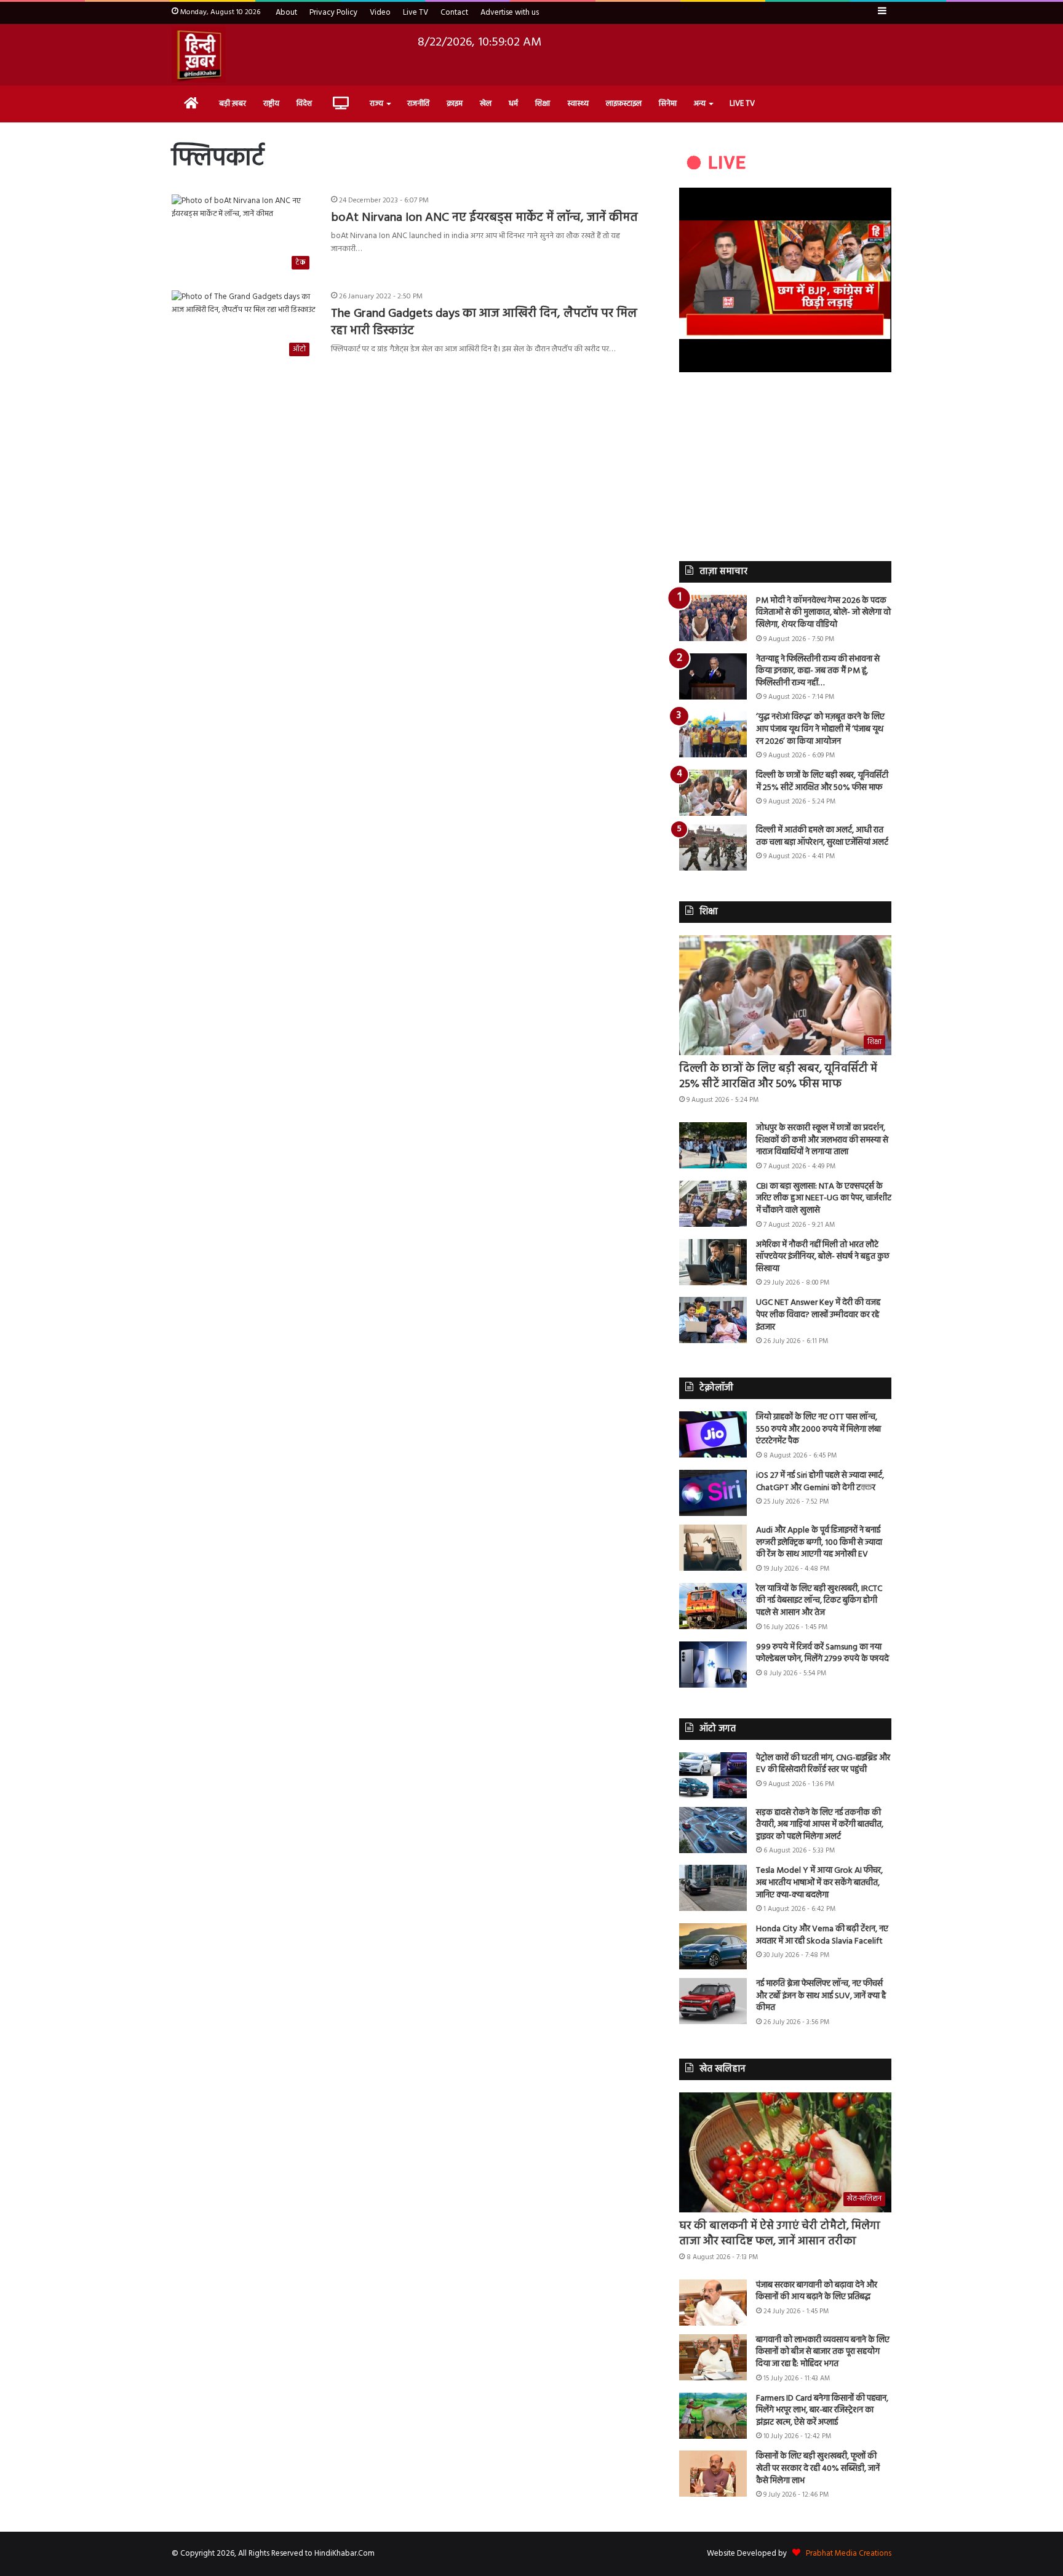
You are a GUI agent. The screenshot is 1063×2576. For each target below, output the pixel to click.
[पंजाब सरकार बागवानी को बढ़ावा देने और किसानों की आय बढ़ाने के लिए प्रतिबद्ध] (713, 2303)
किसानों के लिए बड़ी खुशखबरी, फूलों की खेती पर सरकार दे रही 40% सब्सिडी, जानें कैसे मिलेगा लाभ (818, 2468)
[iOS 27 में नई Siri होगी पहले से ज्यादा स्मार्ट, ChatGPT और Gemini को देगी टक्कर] (713, 1493)
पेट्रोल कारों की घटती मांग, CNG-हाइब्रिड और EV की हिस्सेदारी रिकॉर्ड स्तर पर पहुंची (823, 1764)
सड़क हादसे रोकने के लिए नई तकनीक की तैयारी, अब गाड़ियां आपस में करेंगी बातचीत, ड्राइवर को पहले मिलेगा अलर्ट (820, 1825)
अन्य (700, 104)
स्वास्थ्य (578, 104)
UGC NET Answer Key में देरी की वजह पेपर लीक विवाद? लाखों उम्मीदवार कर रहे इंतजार (818, 1315)
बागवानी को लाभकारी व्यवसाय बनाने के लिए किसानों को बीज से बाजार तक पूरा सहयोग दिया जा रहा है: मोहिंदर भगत (823, 2352)
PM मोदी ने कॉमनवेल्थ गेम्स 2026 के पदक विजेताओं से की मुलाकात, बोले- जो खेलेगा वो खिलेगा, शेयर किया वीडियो (823, 613)
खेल (486, 104)
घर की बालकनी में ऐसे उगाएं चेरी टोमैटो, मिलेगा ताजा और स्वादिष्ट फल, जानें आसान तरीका (780, 2234)
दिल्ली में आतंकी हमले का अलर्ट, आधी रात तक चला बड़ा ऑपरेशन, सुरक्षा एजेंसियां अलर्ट (822, 836)
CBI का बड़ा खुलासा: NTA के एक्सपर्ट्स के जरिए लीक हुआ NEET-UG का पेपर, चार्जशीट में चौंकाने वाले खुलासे (824, 1198)
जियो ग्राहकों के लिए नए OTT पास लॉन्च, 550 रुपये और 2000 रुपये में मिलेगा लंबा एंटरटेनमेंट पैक (818, 1429)
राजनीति (418, 104)
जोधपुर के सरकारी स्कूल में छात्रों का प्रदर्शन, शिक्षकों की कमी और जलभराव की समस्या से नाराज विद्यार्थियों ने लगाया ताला (822, 1140)
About (286, 13)
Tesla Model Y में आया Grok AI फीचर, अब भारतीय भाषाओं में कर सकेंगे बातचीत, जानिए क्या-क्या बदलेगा (819, 1883)
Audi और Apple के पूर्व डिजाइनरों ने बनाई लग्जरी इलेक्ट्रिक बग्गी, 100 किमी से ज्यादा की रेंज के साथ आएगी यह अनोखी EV (819, 1542)
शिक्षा (543, 104)
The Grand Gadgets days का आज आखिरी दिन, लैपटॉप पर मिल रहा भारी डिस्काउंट (484, 322)
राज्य (376, 104)
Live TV (416, 13)
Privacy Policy (333, 13)
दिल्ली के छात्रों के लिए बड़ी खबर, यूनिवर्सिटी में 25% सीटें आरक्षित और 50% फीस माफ (822, 782)
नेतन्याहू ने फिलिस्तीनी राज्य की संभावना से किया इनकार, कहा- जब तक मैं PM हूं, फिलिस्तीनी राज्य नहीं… (818, 671)
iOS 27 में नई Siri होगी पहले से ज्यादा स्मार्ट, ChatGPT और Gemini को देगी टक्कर (820, 1482)
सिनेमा (668, 104)
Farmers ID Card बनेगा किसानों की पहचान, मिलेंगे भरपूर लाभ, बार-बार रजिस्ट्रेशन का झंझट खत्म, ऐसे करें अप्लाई (822, 2411)
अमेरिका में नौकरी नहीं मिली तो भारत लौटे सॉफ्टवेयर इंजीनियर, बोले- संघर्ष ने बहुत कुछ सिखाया (823, 1257)
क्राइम (455, 104)
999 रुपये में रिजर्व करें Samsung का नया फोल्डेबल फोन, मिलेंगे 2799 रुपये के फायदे (822, 1653)
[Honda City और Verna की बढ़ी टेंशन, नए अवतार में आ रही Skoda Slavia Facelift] (713, 1946)
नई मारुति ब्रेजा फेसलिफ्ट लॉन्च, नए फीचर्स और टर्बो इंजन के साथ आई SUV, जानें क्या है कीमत (821, 1996)
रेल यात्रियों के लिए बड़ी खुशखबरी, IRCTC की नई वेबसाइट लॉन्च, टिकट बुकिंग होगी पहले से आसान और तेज (819, 1601)
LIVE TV (742, 104)
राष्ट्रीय (271, 104)
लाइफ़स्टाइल (624, 104)
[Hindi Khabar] (199, 55)
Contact (454, 13)
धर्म (513, 104)
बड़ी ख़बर (233, 104)
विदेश (304, 104)
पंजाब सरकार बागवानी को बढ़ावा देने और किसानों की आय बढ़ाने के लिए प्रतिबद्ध (817, 2291)
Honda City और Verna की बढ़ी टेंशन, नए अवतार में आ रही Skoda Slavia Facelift (822, 1935)
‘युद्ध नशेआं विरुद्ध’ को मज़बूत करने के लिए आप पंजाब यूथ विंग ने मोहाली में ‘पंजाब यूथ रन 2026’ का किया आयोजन (820, 729)
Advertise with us (510, 13)
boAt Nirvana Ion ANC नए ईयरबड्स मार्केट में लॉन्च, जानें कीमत (484, 218)
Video (380, 13)
